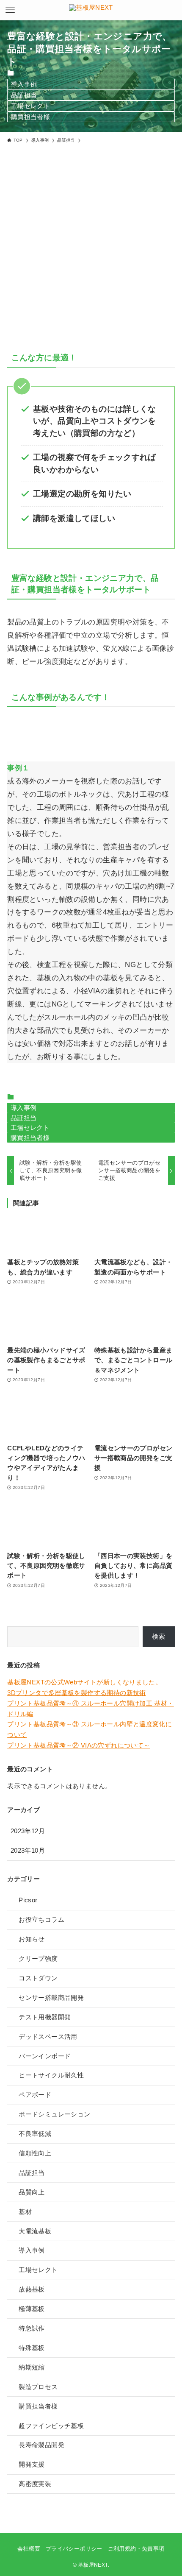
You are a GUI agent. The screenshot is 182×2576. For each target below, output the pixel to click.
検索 (159, 1636)
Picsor (28, 1900)
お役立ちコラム (41, 1919)
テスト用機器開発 (45, 2017)
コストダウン (38, 1978)
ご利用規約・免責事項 (136, 2549)
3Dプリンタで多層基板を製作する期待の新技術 (77, 1693)
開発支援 (32, 2464)
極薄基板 (32, 2309)
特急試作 (32, 2328)
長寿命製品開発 (41, 2445)
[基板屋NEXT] (91, 10)
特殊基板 (32, 2348)
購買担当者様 (30, 117)
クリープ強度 (38, 1958)
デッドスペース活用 (48, 2037)
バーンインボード (45, 2056)
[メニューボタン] (10, 10)
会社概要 (29, 2549)
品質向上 (32, 2192)
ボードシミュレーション (54, 2114)
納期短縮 (32, 2367)
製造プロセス (38, 2387)
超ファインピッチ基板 (51, 2426)
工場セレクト (30, 106)
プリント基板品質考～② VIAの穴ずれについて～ (79, 1745)
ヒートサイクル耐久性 (51, 2075)
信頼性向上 (35, 2153)
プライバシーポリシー (74, 2549)
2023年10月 (28, 1850)
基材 (25, 2212)
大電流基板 (35, 2231)
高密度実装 (35, 2484)
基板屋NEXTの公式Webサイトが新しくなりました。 (84, 1682)
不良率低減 (35, 2134)
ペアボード (35, 2095)
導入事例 (24, 84)
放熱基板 (32, 2289)
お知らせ (32, 1939)
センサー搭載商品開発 (51, 1998)
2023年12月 (28, 1831)
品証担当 (24, 95)
